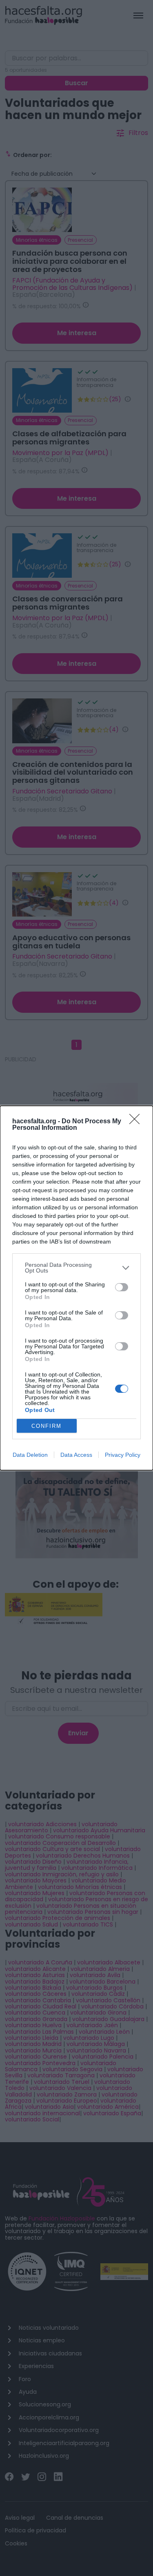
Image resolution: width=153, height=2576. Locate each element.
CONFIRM (47, 1426)
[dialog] (76, 1288)
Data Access (76, 1455)
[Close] (137, 1122)
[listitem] (76, 1268)
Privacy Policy (123, 1455)
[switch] (122, 1287)
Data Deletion (30, 1455)
